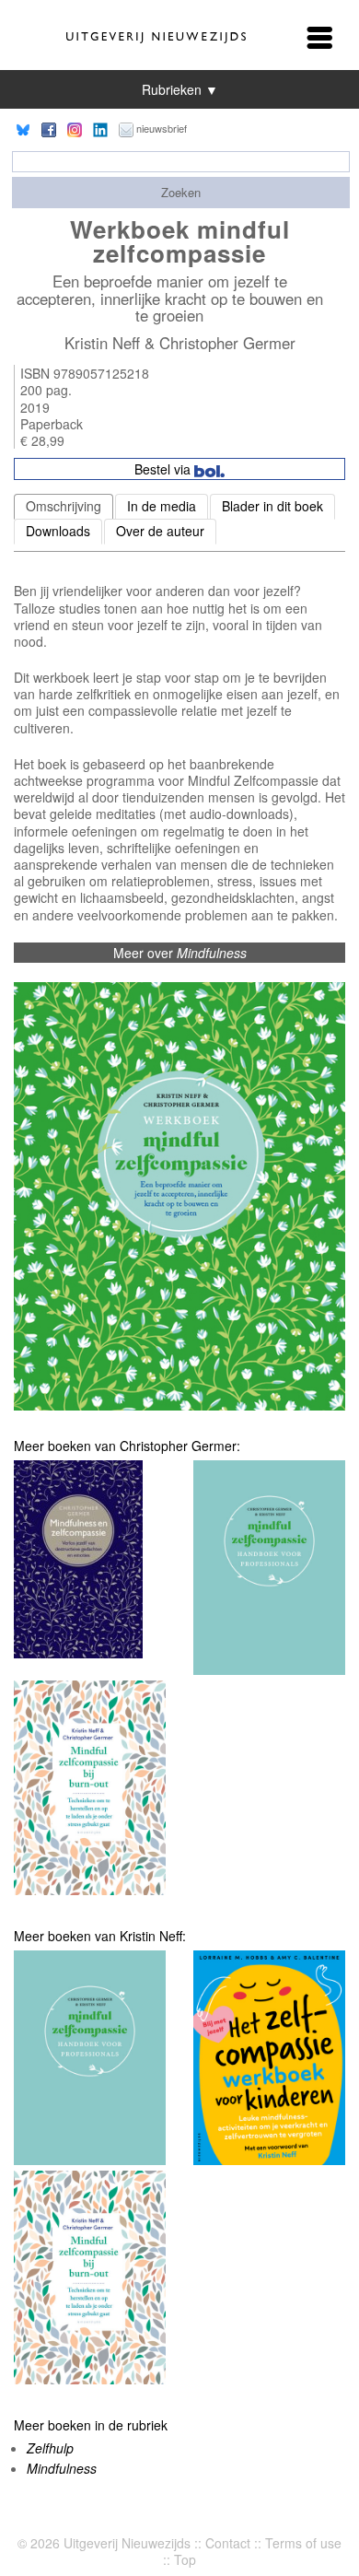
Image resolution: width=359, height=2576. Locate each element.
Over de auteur (160, 531)
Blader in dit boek (272, 506)
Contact (228, 2543)
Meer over (180, 953)
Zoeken (181, 192)
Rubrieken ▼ (180, 89)
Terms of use (303, 2543)
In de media (162, 506)
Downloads (58, 531)
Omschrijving (64, 506)
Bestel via (164, 469)
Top (185, 2559)
